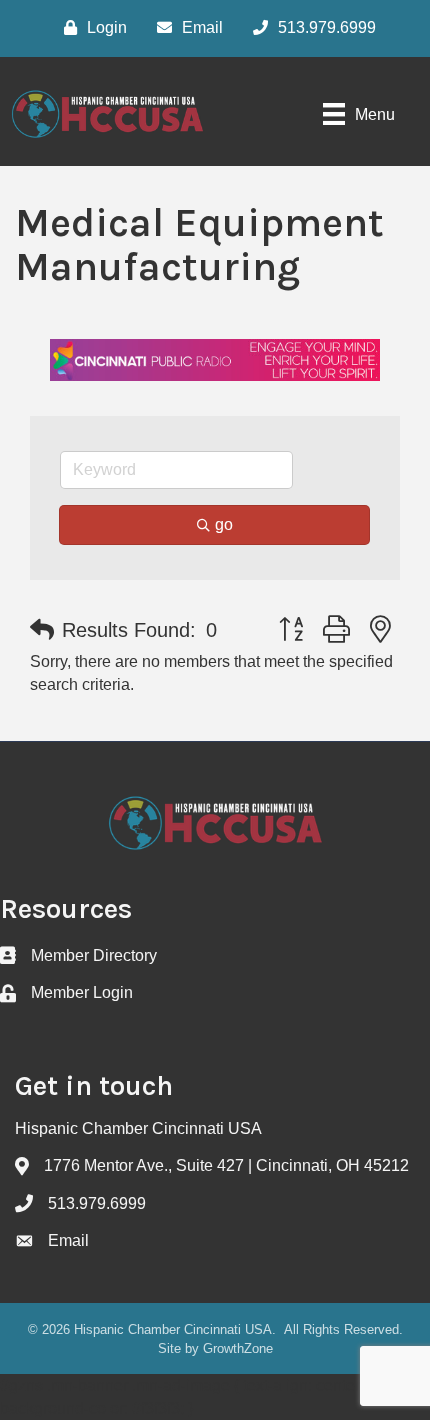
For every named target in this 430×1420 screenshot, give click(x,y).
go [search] (224, 524)
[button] (42, 630)
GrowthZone (238, 1348)
